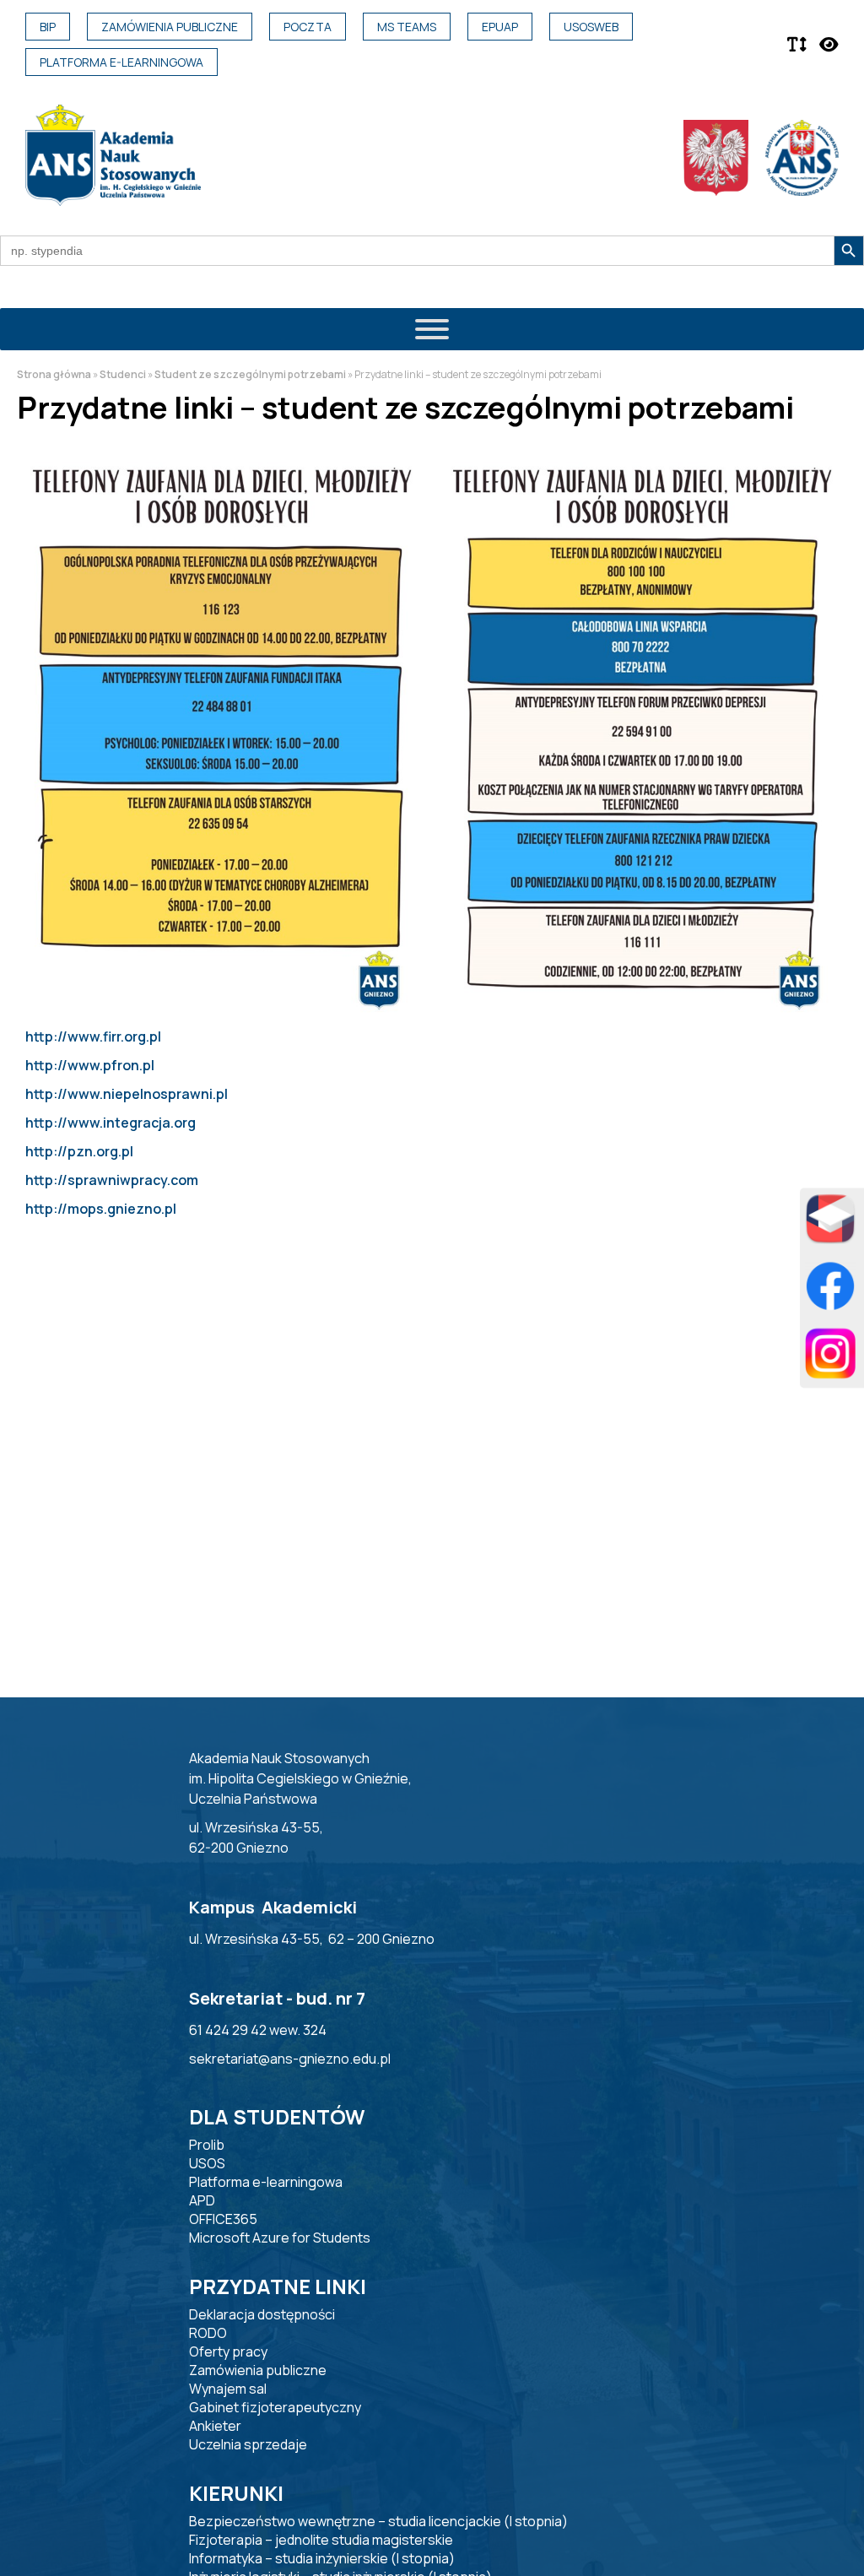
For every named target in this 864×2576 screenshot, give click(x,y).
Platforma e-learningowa (121, 62)
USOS (207, 2163)
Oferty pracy (228, 2351)
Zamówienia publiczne (170, 27)
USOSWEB (591, 27)
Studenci (123, 374)
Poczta (308, 27)
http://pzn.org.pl (79, 1151)
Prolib (207, 2145)
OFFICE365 (223, 2219)
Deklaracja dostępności (262, 2314)
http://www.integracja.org (111, 1123)
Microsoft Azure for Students (280, 2238)
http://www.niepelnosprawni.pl (127, 1094)
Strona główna (54, 374)
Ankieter (215, 2426)
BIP (48, 27)
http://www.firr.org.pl (93, 1036)
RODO (208, 2333)
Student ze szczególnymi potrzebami (250, 374)
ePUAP (500, 27)
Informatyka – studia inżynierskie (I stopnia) (322, 2558)
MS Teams (407, 27)
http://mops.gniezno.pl (101, 1209)
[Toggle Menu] (432, 329)
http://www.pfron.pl (90, 1065)
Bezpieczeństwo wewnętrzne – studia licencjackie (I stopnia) (378, 2521)
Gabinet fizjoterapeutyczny (275, 2407)
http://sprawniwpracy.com (112, 1180)
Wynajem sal (228, 2389)
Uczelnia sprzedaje (248, 2444)
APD (202, 2200)
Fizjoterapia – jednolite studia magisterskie (321, 2540)
